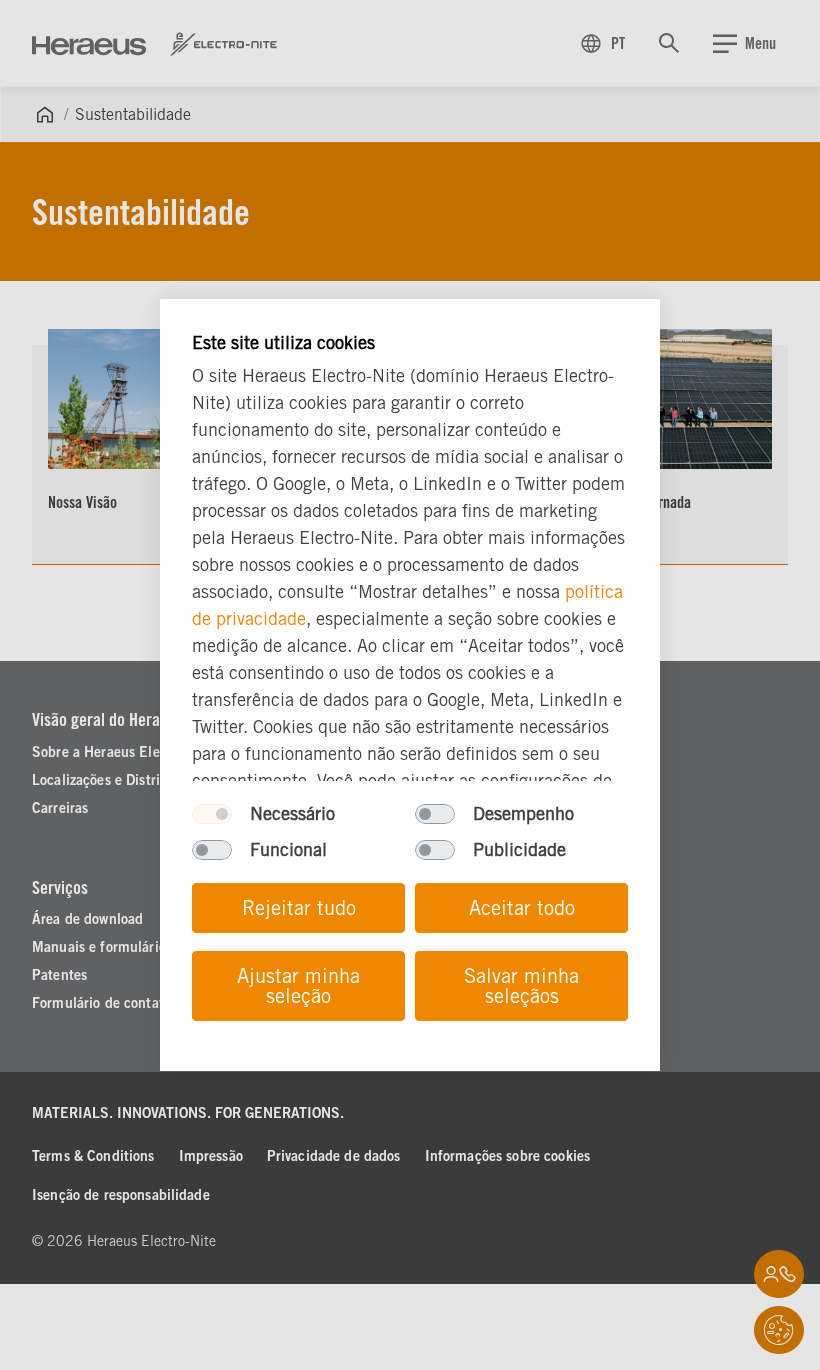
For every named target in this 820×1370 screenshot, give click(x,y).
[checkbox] (212, 814)
